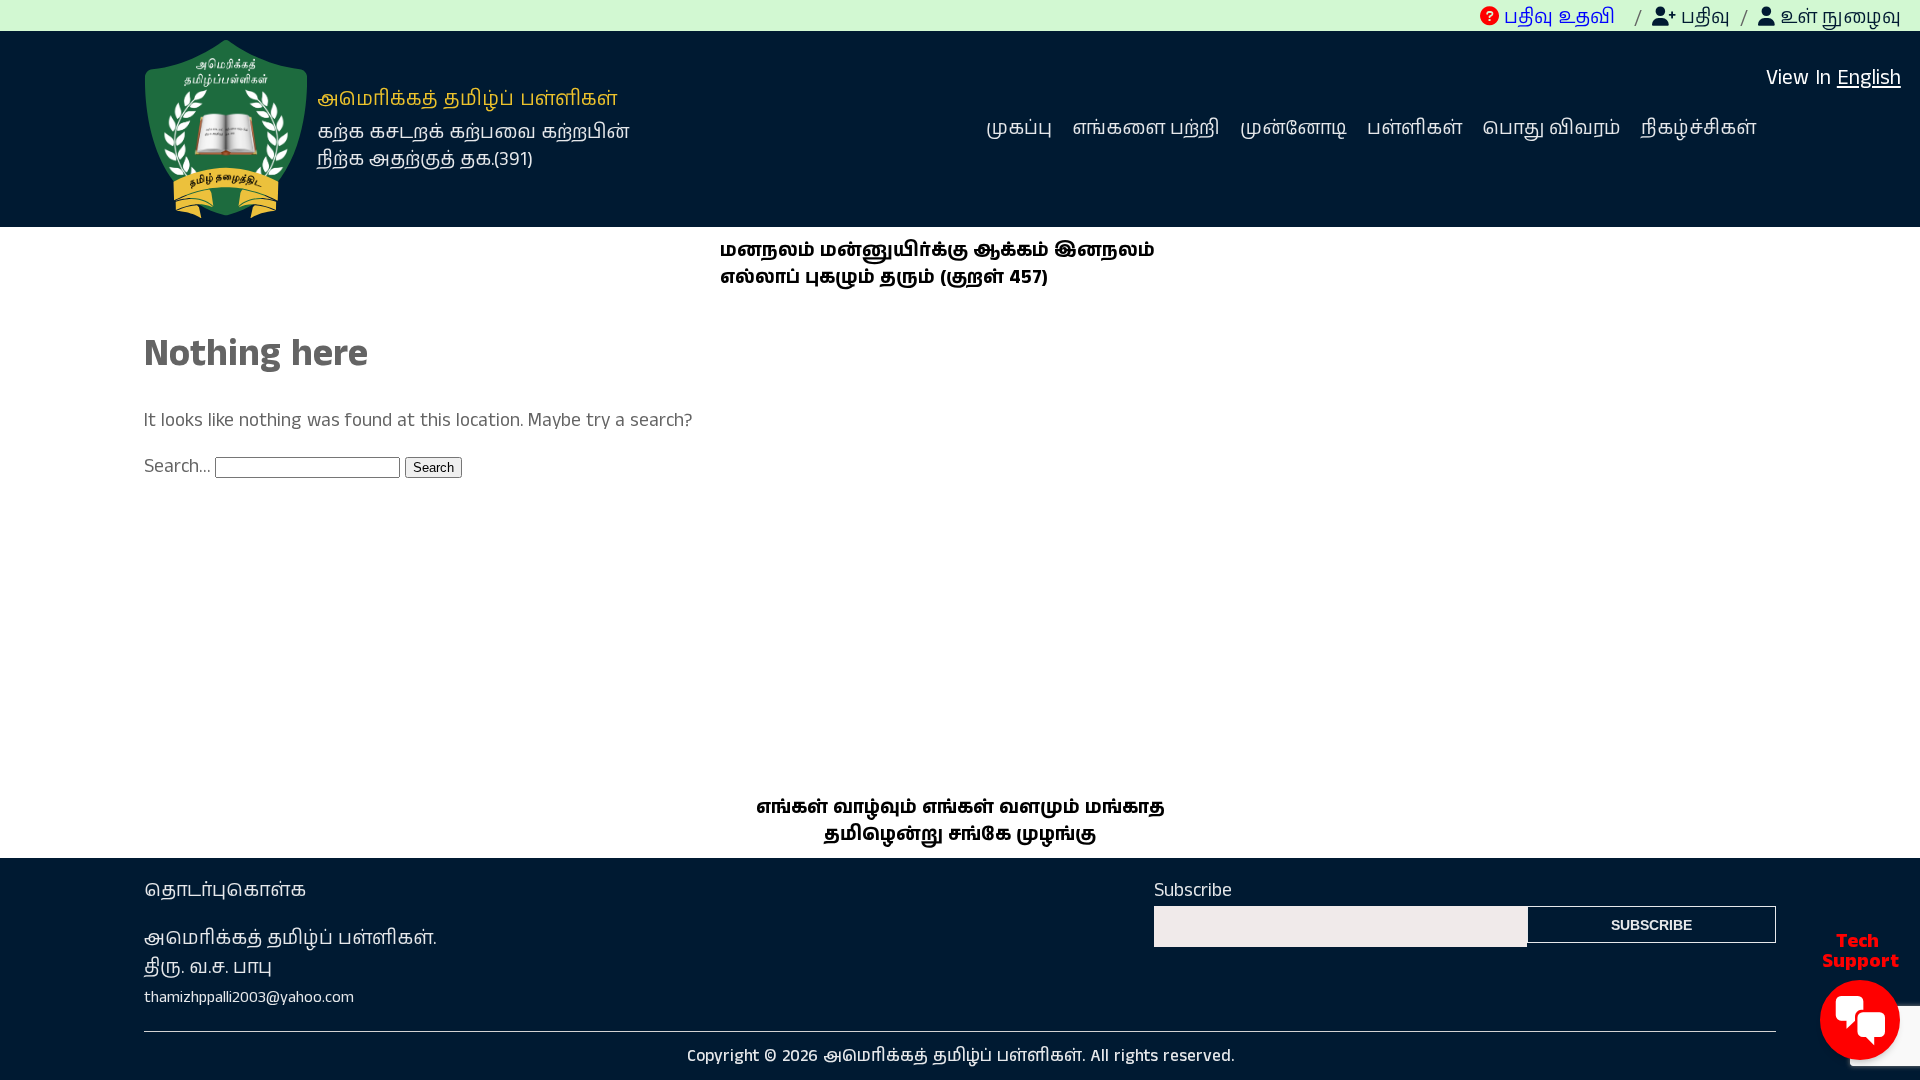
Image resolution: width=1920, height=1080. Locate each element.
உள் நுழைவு (1838, 17)
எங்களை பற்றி (1146, 128)
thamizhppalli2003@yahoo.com (249, 997)
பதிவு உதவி (1557, 17)
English (1869, 78)
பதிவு (1703, 17)
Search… (177, 466)
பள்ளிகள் (1414, 128)
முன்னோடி (1293, 128)
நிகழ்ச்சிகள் (1698, 128)
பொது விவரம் (1551, 128)
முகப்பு (1019, 128)
